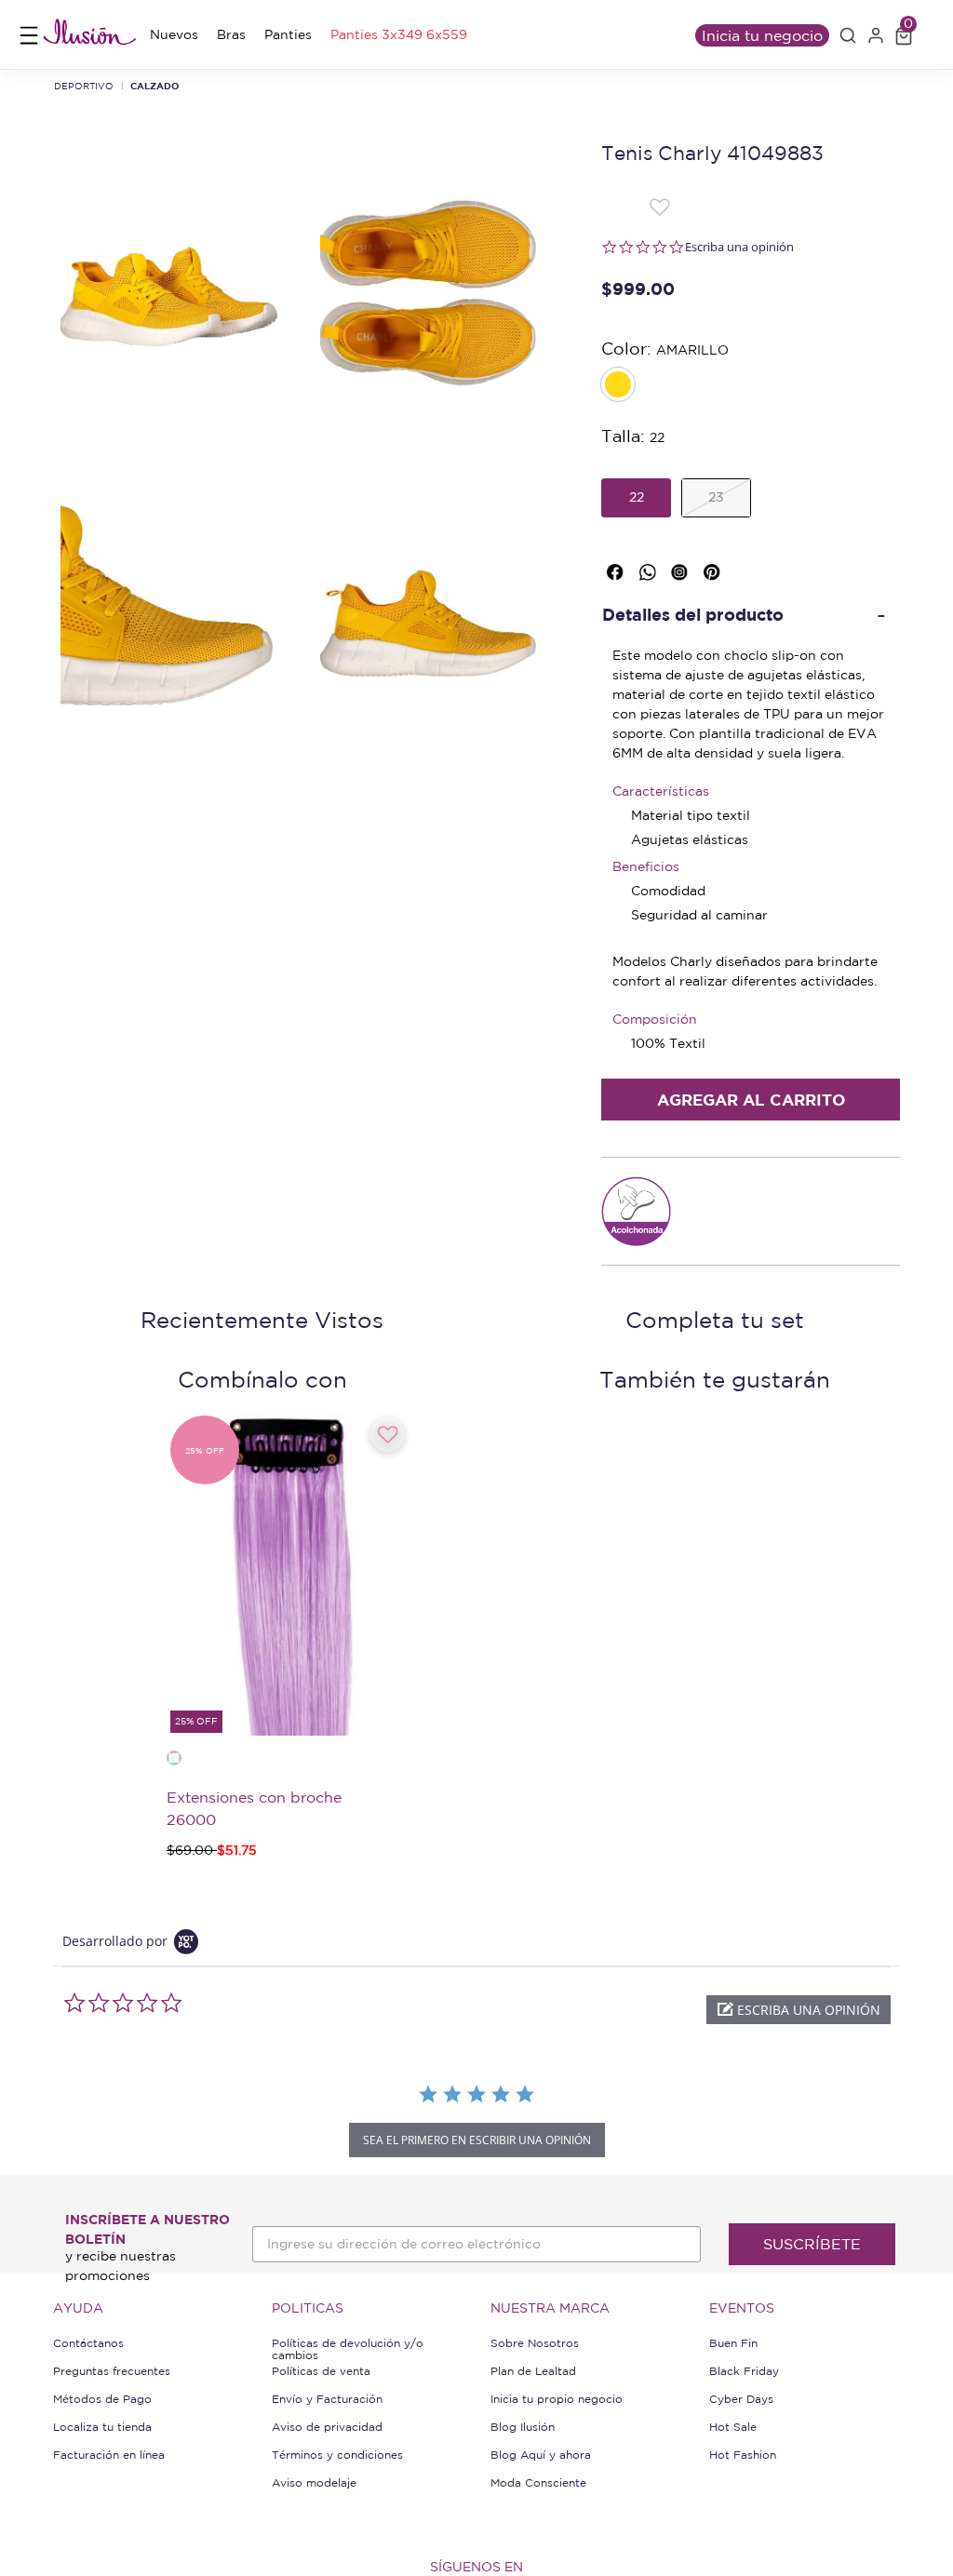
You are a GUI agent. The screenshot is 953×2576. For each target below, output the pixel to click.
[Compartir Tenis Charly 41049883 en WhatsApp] (651, 568)
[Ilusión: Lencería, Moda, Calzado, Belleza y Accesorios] (89, 35)
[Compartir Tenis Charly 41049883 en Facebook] (618, 568)
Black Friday (744, 2371)
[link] (174, 35)
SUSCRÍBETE (812, 2244)
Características (661, 791)
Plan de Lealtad (533, 2371)
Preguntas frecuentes (112, 2371)
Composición (655, 1019)
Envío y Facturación (327, 2399)
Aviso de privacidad (327, 2427)
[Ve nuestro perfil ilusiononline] (682, 568)
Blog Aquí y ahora (541, 2455)
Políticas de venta (321, 2371)
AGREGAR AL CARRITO (751, 1100)
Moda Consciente (538, 2482)
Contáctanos (88, 2343)
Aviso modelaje (314, 2482)
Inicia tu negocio (762, 35)
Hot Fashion (743, 2455)
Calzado (155, 86)
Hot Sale (733, 2427)
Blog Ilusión (523, 2427)
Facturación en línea (109, 2455)
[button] (848, 35)
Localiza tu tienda (102, 2427)
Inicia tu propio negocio (557, 2399)
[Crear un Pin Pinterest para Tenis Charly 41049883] (715, 568)
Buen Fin (733, 2343)
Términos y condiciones (337, 2455)
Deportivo (84, 86)
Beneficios (646, 866)
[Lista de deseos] (659, 207)
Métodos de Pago (102, 2399)
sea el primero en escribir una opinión (477, 2140)
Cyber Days (741, 2399)
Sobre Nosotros (535, 2343)
